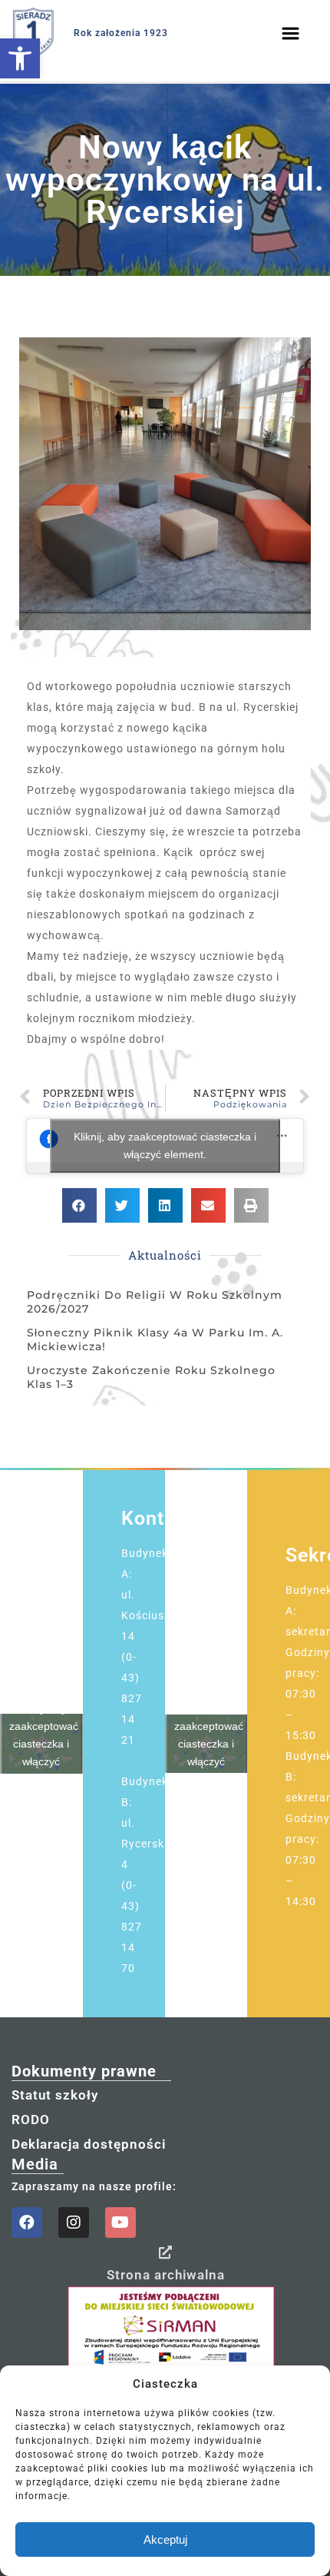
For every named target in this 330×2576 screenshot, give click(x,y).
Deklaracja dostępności (89, 2144)
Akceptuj (165, 2539)
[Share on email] (208, 1205)
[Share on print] (251, 1205)
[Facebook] (27, 2222)
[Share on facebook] (79, 1205)
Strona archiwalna (166, 2275)
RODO (31, 2120)
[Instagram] (74, 2222)
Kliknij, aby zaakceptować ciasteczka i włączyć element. (165, 1145)
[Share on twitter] (122, 1205)
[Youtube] (120, 2222)
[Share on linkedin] (165, 1205)
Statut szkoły (55, 2095)
